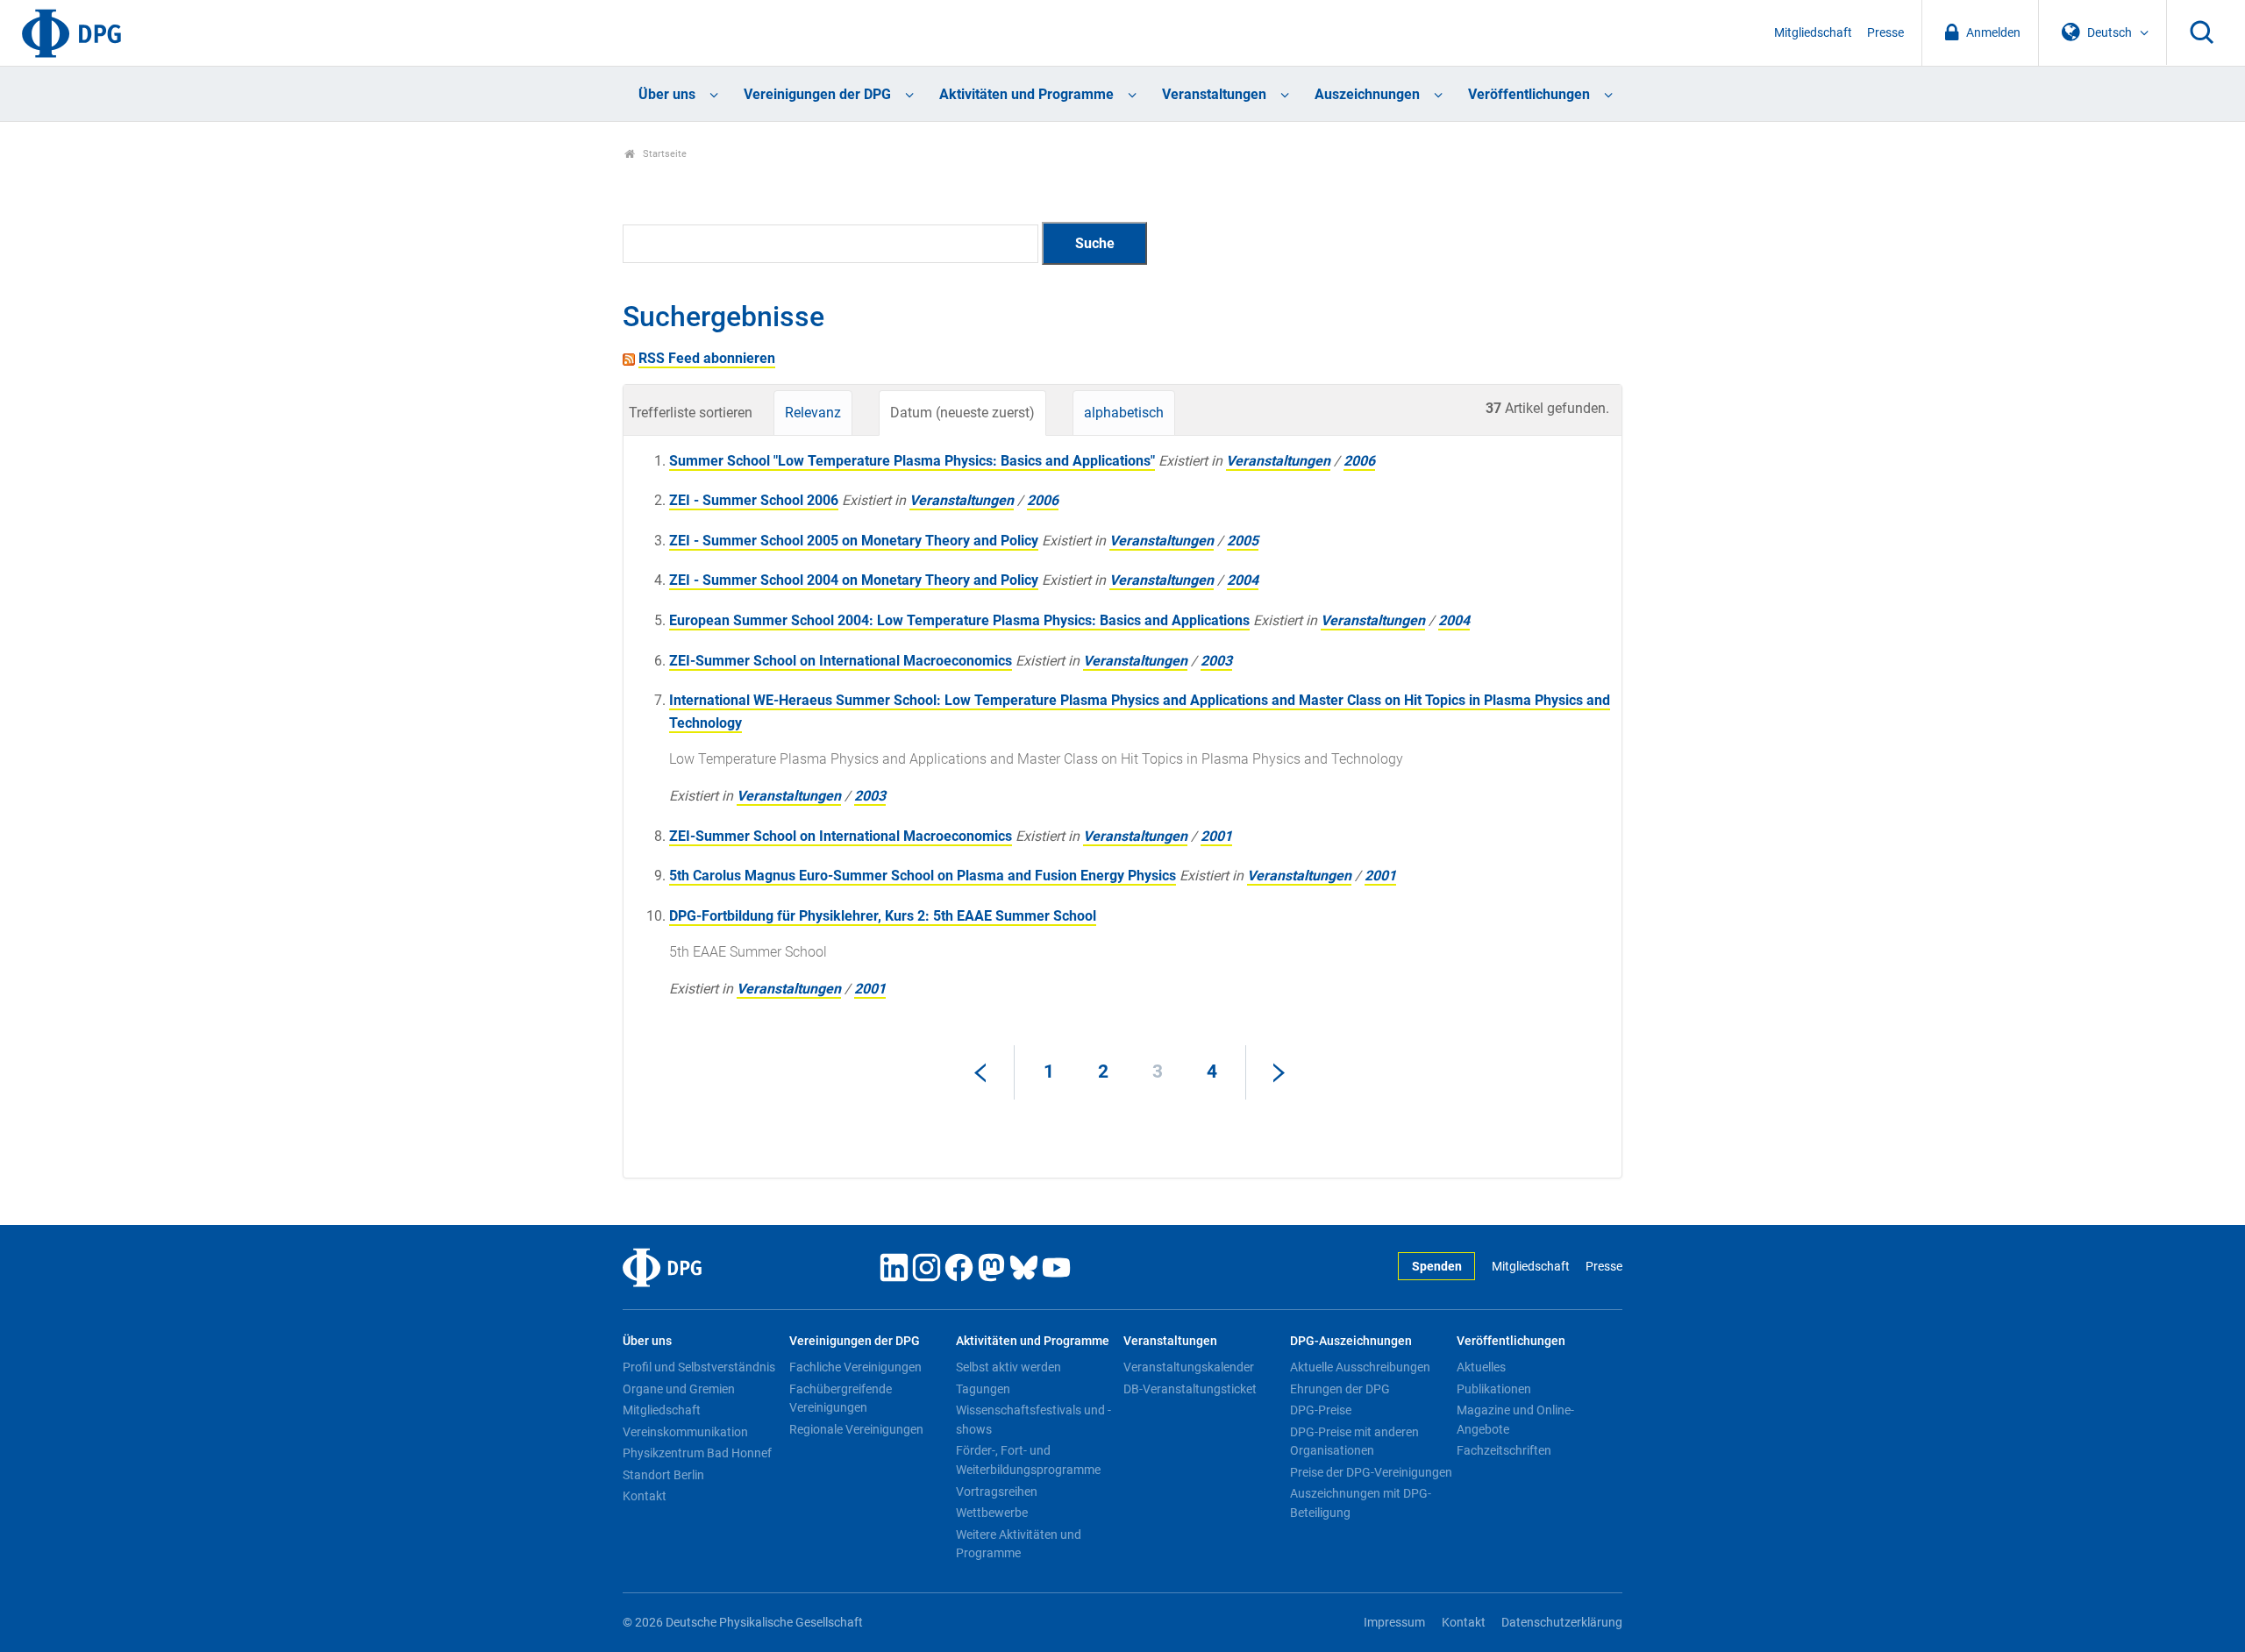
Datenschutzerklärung (1562, 1623)
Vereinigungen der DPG (817, 94)
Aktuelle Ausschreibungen (1360, 1367)
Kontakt (645, 1496)
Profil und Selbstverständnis (699, 1367)
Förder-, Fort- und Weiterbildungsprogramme (1028, 1460)
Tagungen (983, 1389)
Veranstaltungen (1214, 94)
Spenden (1437, 1267)
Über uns (667, 94)
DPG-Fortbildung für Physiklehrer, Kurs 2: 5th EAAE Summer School (883, 916)
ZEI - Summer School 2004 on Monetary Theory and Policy (854, 580)
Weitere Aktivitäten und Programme (1019, 1544)
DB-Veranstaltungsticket (1190, 1389)
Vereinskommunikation (685, 1432)
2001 (1216, 836)
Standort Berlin (663, 1475)
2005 (1243, 541)
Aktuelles (1481, 1367)
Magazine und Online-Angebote (1515, 1420)
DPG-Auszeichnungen (1351, 1341)
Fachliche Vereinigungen (855, 1367)
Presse (1885, 33)
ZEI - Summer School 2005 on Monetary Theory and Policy (854, 541)
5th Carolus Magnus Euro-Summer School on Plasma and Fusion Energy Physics (923, 876)
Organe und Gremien (679, 1389)
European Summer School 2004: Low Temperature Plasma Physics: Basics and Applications (959, 620)
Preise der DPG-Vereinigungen (1371, 1472)
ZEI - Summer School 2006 (754, 500)
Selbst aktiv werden (1008, 1367)
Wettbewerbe (992, 1513)
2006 (1359, 461)
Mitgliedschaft (1813, 33)
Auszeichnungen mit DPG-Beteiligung (1361, 1503)
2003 (1216, 661)
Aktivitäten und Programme (1026, 94)
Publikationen (1494, 1389)
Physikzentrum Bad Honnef (697, 1453)
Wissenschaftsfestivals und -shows (1033, 1420)
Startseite (663, 154)
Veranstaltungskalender (1189, 1367)
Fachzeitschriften (1504, 1450)
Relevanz (813, 413)
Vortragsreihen (997, 1492)
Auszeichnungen (1367, 94)
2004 (1243, 580)
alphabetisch (1124, 413)
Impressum (1394, 1623)
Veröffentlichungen (1529, 94)
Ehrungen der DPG (1340, 1389)
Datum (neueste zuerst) (962, 413)
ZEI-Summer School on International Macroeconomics (841, 661)
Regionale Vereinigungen (856, 1429)
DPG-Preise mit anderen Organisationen (1354, 1442)
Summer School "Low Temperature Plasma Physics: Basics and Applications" (912, 461)
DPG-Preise (1321, 1410)
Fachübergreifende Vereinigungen (841, 1399)
